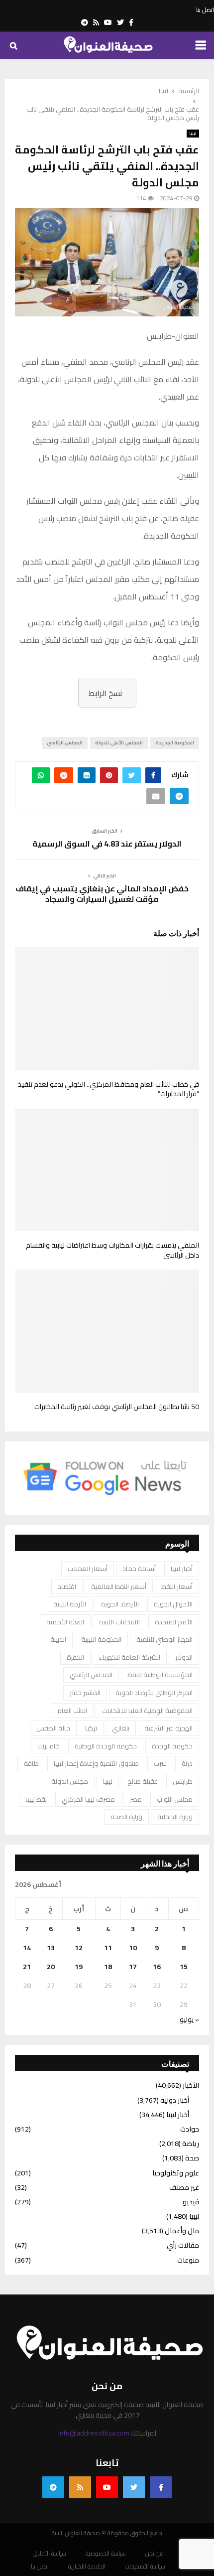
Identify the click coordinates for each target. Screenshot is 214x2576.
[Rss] (80, 2487)
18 (108, 1967)
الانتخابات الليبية (119, 1622)
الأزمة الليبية (70, 1604)
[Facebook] (161, 2487)
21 (27, 1967)
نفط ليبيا (36, 1799)
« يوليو (189, 2019)
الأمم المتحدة (174, 1622)
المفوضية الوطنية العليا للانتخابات (147, 1711)
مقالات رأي (183, 2245)
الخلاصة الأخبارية (87, 2567)
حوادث (190, 2129)
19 (79, 1967)
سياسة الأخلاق (50, 2554)
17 (133, 1967)
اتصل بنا (205, 10)
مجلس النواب (175, 1799)
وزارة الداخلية (175, 1817)
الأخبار (191, 2085)
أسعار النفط (177, 1586)
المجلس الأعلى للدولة (119, 743)
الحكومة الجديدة (175, 743)
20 (51, 1967)
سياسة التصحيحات (145, 2567)
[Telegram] (53, 2487)
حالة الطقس (53, 1728)
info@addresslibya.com (94, 2433)
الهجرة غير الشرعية (168, 1728)
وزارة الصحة (126, 1817)
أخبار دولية (175, 2100)
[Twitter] (134, 2487)
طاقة (31, 1763)
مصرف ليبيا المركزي (88, 1799)
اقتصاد (67, 1586)
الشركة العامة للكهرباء (130, 1657)
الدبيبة (58, 1639)
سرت (160, 1763)
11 (108, 1948)
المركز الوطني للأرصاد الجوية (154, 1693)
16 (157, 1967)
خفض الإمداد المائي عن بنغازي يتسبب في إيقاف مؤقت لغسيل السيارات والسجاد (102, 894)
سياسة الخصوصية (106, 2554)
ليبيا (193, 134)
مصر (136, 1799)
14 (27, 1948)
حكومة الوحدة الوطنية (106, 1746)
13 (51, 1948)
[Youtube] (107, 2487)
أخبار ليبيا (182, 1569)
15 (184, 1967)
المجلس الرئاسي (65, 743)
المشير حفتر (85, 1693)
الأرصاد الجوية (120, 1604)
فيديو (191, 2202)
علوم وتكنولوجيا (176, 2173)
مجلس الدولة (70, 1781)
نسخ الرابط (105, 693)
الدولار (184, 1657)
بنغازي (121, 1728)
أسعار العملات (88, 1569)
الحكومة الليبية (101, 1639)
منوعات (188, 2260)
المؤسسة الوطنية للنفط (160, 1675)
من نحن (155, 2554)
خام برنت (49, 1746)
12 (79, 1948)
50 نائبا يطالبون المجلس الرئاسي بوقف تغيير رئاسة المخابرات (117, 1407)
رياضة (191, 2144)
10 (133, 1948)
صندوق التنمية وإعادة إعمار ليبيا (96, 1763)
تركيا (91, 1728)
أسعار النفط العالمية (119, 1586)
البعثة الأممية (65, 1622)
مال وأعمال (182, 2231)
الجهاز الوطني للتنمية (164, 1639)
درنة (187, 1763)
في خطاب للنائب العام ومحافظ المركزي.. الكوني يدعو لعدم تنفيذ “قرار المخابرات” (108, 1089)
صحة (192, 2158)
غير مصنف (184, 2187)
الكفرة (75, 1657)
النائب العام (72, 1711)
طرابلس (183, 1781)
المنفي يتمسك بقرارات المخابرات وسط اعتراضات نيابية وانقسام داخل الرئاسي (112, 1250)
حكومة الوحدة (172, 1746)
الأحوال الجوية (173, 1604)
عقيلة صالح (143, 1781)
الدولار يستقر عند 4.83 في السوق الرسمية (107, 844)
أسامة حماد (139, 1569)
